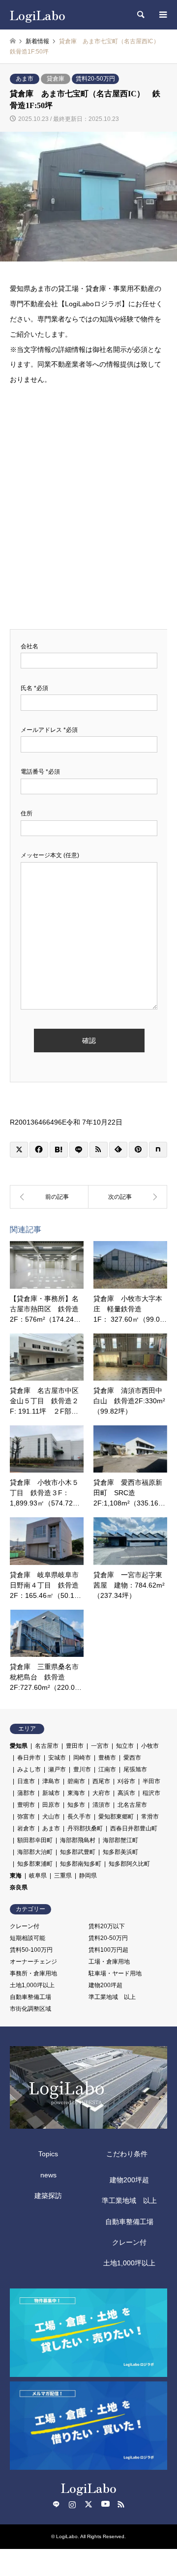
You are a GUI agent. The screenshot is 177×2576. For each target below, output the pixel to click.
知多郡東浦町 (35, 1864)
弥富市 (26, 1817)
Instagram (72, 2504)
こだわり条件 (127, 2154)
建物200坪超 (105, 1985)
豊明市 (26, 1805)
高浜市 (126, 1793)
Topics (48, 2154)
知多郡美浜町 (120, 1852)
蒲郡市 (26, 1793)
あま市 (25, 79)
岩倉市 (26, 1828)
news (48, 2175)
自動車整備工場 (30, 1997)
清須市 (101, 1805)
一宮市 (100, 1746)
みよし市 (29, 1769)
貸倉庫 (56, 79)
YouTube (105, 2504)
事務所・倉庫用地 (33, 1973)
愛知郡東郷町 (116, 1817)
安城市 (57, 1758)
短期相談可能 (28, 1938)
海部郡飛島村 (78, 1840)
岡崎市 (82, 1758)
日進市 (26, 1781)
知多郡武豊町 (78, 1852)
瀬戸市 (57, 1769)
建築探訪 (48, 2196)
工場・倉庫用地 (109, 1962)
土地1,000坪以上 (32, 1985)
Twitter (88, 2504)
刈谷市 (126, 1781)
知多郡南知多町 (81, 1864)
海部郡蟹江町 (120, 1840)
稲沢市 (151, 1793)
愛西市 (132, 1758)
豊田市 (75, 1746)
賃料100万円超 (108, 1950)
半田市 (151, 1781)
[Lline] (78, 1150)
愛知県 (19, 1746)
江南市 (107, 1769)
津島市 (51, 1781)
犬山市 (51, 1817)
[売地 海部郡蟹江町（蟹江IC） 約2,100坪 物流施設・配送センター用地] (128, 1197)
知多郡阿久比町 (129, 1864)
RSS (121, 2504)
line (56, 2504)
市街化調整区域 (30, 2009)
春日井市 (29, 1758)
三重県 (63, 1876)
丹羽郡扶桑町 (85, 1828)
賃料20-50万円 (95, 79)
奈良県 (19, 1887)
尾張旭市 (135, 1769)
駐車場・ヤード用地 (115, 1973)
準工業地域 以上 (112, 1997)
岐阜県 (38, 1876)
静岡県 (88, 1876)
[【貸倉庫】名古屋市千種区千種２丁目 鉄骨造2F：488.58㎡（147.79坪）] (49, 1197)
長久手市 (79, 1817)
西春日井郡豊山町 (134, 1828)
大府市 (101, 1793)
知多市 (76, 1805)
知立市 (125, 1746)
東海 (16, 1876)
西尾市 (101, 1781)
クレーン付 (25, 1926)
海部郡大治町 (35, 1852)
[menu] (162, 15)
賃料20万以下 (107, 1926)
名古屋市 (47, 1746)
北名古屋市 (132, 1805)
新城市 (51, 1793)
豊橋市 (107, 1758)
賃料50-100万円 (31, 1950)
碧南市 (76, 1781)
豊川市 (82, 1769)
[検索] (140, 15)
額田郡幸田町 (35, 1840)
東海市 (76, 1793)
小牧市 (150, 1746)
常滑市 (150, 1817)
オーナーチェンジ (33, 1962)
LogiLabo (89, 2487)
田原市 (51, 1805)
